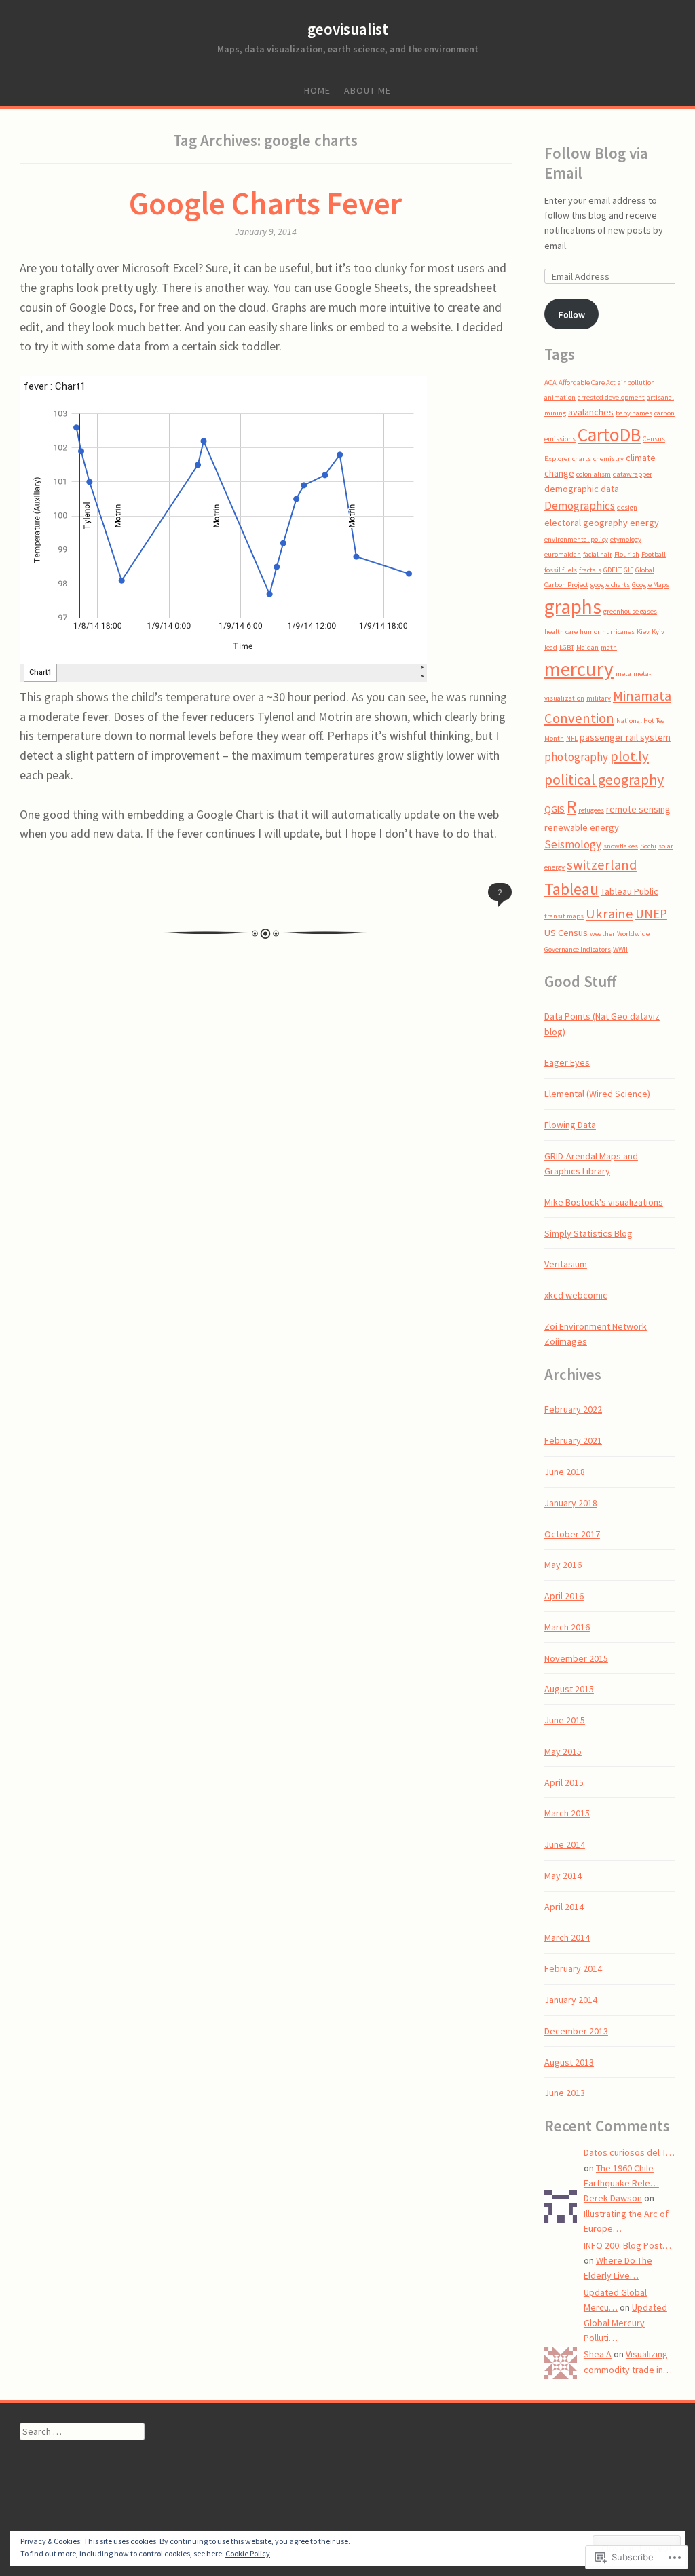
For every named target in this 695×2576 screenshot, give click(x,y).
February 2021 (573, 1440)
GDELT (613, 570)
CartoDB (609, 434)
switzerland (602, 865)
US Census (566, 933)
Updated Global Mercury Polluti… (625, 2322)
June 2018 (565, 1472)
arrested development (611, 397)
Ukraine (609, 914)
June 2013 (565, 2093)
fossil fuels (561, 570)
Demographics (580, 506)
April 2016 (564, 1596)
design (627, 507)
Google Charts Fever (265, 203)
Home (317, 90)
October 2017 (572, 1534)
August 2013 (569, 2062)
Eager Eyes (567, 1062)
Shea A (598, 2354)
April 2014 (564, 1907)
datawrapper (633, 474)
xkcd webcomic (576, 1295)
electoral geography (586, 523)
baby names (634, 413)
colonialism (594, 474)
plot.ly (630, 756)
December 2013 (576, 2031)
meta (623, 674)
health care (561, 632)
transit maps (564, 916)
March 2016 (567, 1627)
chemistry (608, 459)
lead (551, 647)
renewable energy (582, 827)
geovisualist (348, 29)
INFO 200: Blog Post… (627, 2245)
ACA (550, 382)
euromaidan (563, 554)
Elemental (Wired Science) (597, 1094)
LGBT (567, 647)
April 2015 (564, 1782)
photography (576, 757)
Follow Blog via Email (596, 163)
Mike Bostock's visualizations (604, 1202)
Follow (572, 314)
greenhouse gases (630, 611)
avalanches (591, 412)
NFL (572, 738)
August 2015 (569, 1689)
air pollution (636, 382)
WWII (620, 949)
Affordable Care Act (587, 382)
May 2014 (563, 1875)
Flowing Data (570, 1125)
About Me (368, 90)
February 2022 (573, 1409)
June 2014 (565, 1844)
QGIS (555, 809)
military (599, 698)
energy (644, 523)
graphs (573, 606)
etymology (626, 539)
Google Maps (651, 585)
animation (560, 397)
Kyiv (658, 632)
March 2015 (567, 1813)
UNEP (651, 914)
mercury (579, 669)
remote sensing (638, 809)
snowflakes (621, 846)
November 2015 (576, 1658)
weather (602, 934)
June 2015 (565, 1720)
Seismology (573, 844)
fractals (590, 570)
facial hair (598, 554)
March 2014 (567, 1937)
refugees (591, 810)
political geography (604, 779)
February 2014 (573, 1968)
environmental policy (576, 539)
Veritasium (566, 1264)
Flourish (627, 554)
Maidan (587, 647)
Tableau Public (630, 891)
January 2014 (571, 2000)
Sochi (648, 846)
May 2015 (563, 1751)
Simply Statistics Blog (588, 1233)
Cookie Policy (248, 2553)
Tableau (571, 889)
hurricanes (618, 632)
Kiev (643, 632)
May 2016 (563, 1565)
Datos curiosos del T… (629, 2152)
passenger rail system (625, 737)
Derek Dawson (613, 2198)
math (609, 647)
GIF (628, 570)
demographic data (582, 489)
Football (654, 554)
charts (582, 459)
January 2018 (571, 1503)
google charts (610, 585)
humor (590, 632)
